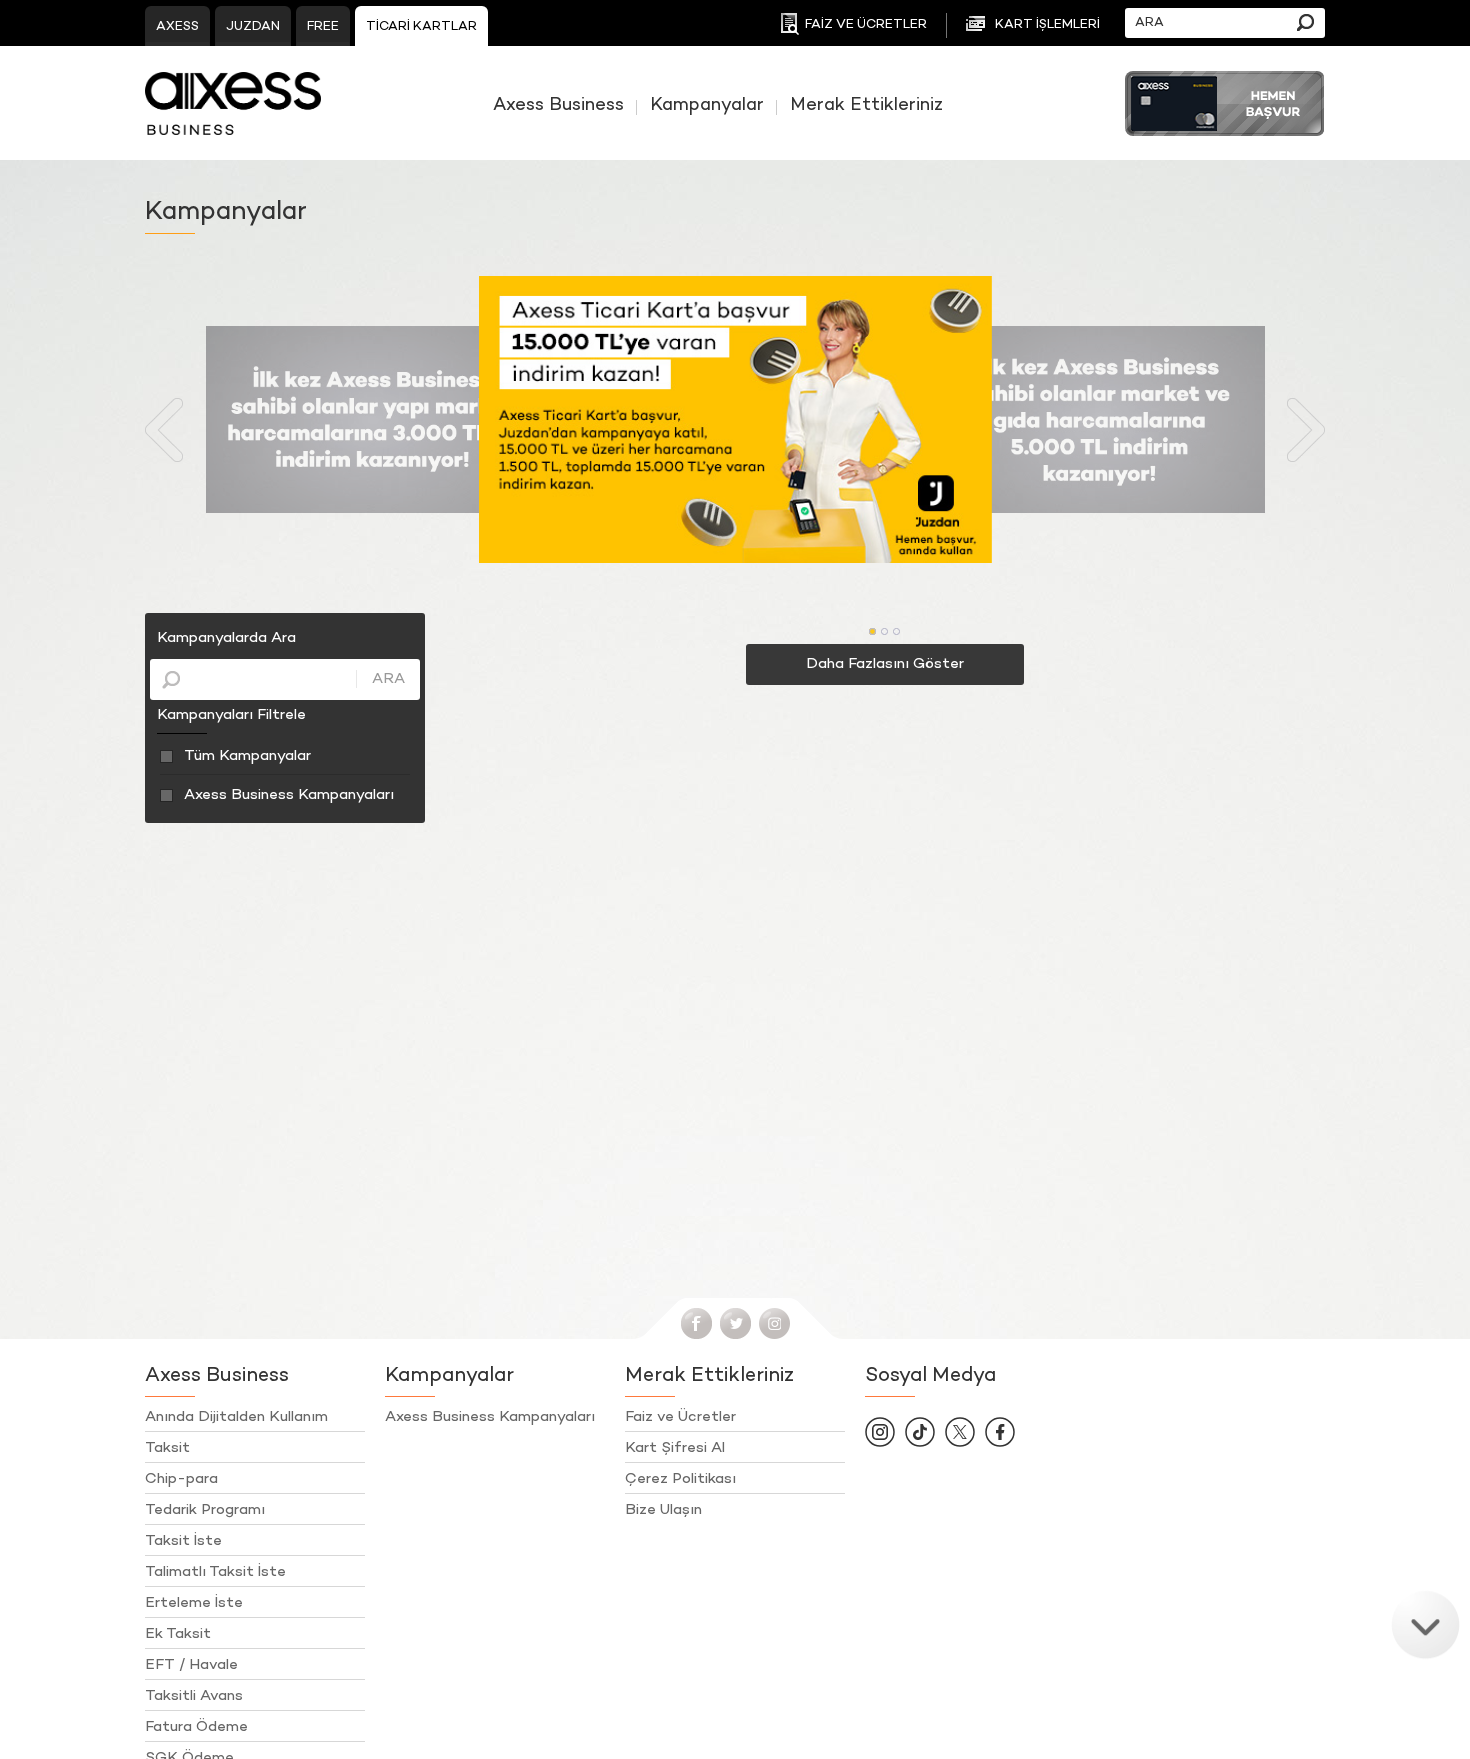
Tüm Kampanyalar (247, 756)
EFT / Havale (191, 1665)
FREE (323, 27)
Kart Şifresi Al (675, 1448)
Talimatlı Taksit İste (215, 1572)
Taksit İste (183, 1541)
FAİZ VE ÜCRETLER (866, 25)
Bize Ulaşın (663, 1510)
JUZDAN (253, 27)
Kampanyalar (707, 106)
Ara (1305, 22)
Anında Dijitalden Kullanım (236, 1417)
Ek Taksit (178, 1634)
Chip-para (181, 1479)
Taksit (167, 1448)
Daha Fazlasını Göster (885, 664)
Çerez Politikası (680, 1479)
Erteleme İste (194, 1603)
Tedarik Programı (205, 1510)
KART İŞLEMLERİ (1047, 25)
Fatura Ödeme (196, 1727)
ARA (388, 679)
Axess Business (558, 106)
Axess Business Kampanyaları (289, 795)
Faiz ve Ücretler (680, 1417)
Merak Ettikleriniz (866, 106)
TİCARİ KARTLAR (421, 27)
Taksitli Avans (194, 1696)
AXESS (177, 27)
